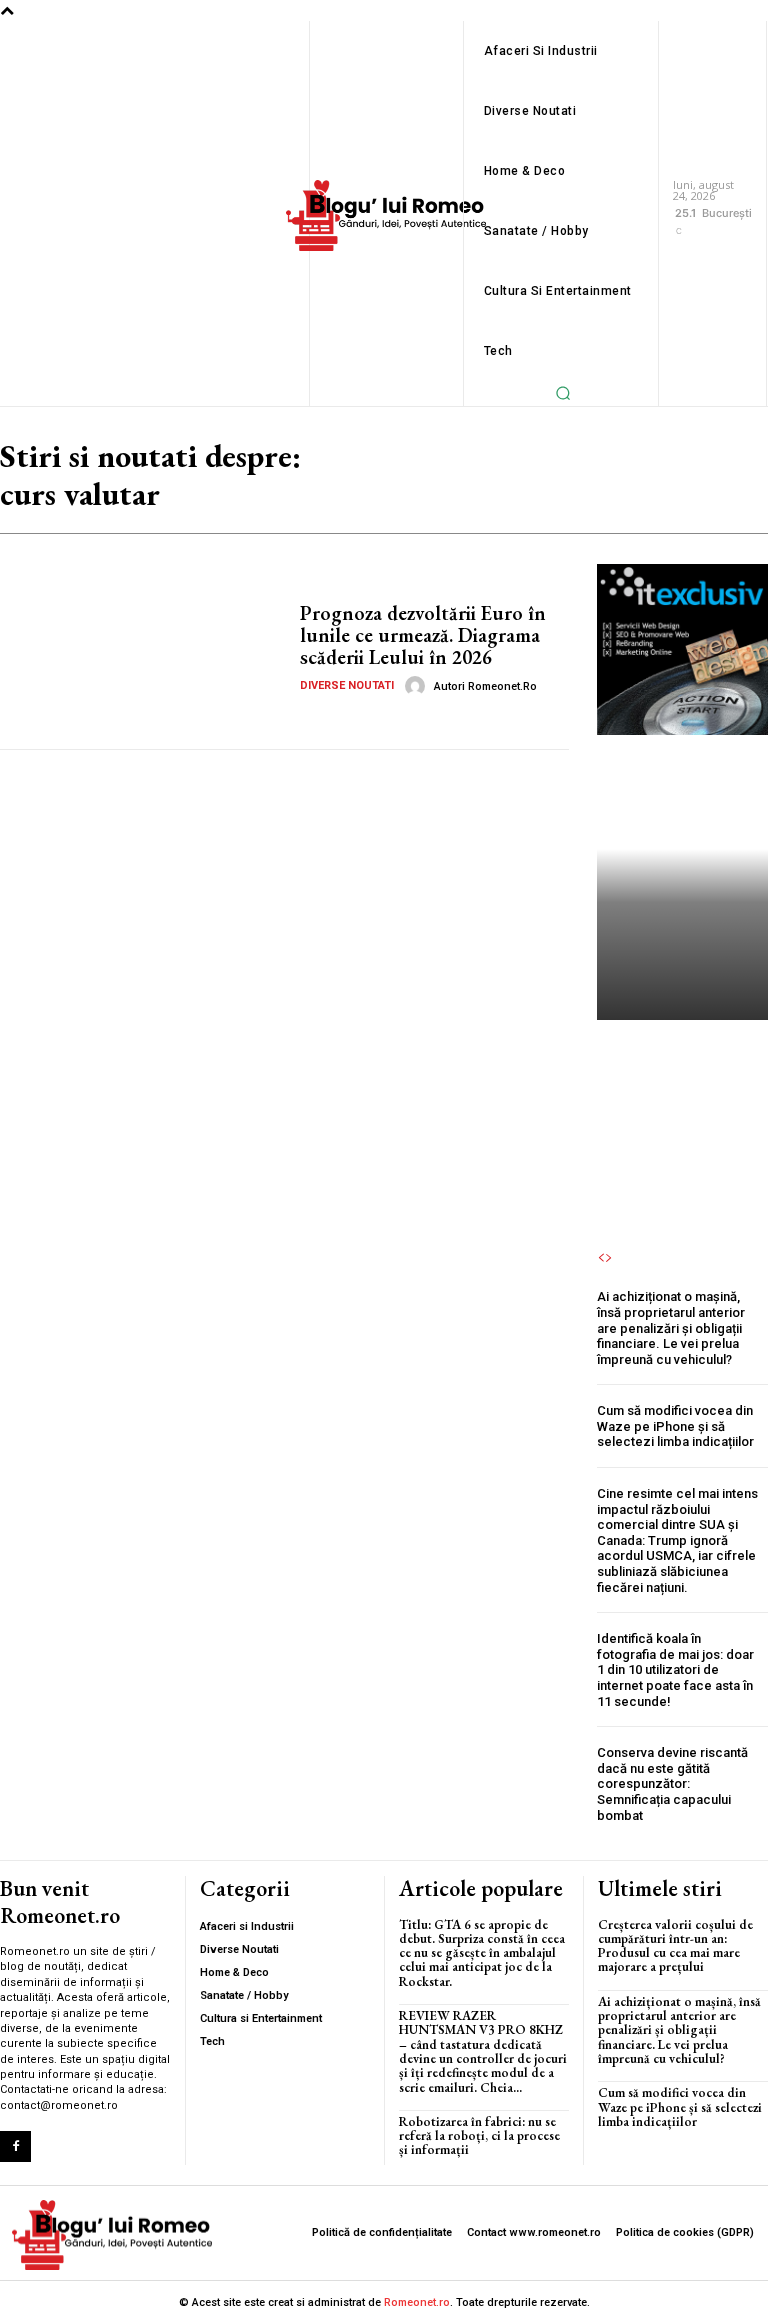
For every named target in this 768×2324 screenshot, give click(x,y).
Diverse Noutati (347, 685)
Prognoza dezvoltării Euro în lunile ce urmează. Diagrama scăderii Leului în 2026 (423, 635)
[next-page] (609, 1258)
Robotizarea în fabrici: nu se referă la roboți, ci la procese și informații (479, 2136)
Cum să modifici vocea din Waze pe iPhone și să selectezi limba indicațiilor (675, 1426)
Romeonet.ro (417, 2302)
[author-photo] (418, 686)
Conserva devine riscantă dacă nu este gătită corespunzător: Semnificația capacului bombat (672, 1783)
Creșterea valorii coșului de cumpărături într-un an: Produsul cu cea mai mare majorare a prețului (681, 1090)
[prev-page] (601, 1258)
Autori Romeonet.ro (485, 686)
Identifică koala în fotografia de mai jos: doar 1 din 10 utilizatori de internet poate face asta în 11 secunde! (675, 1669)
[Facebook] (15, 2146)
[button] (564, 393)
